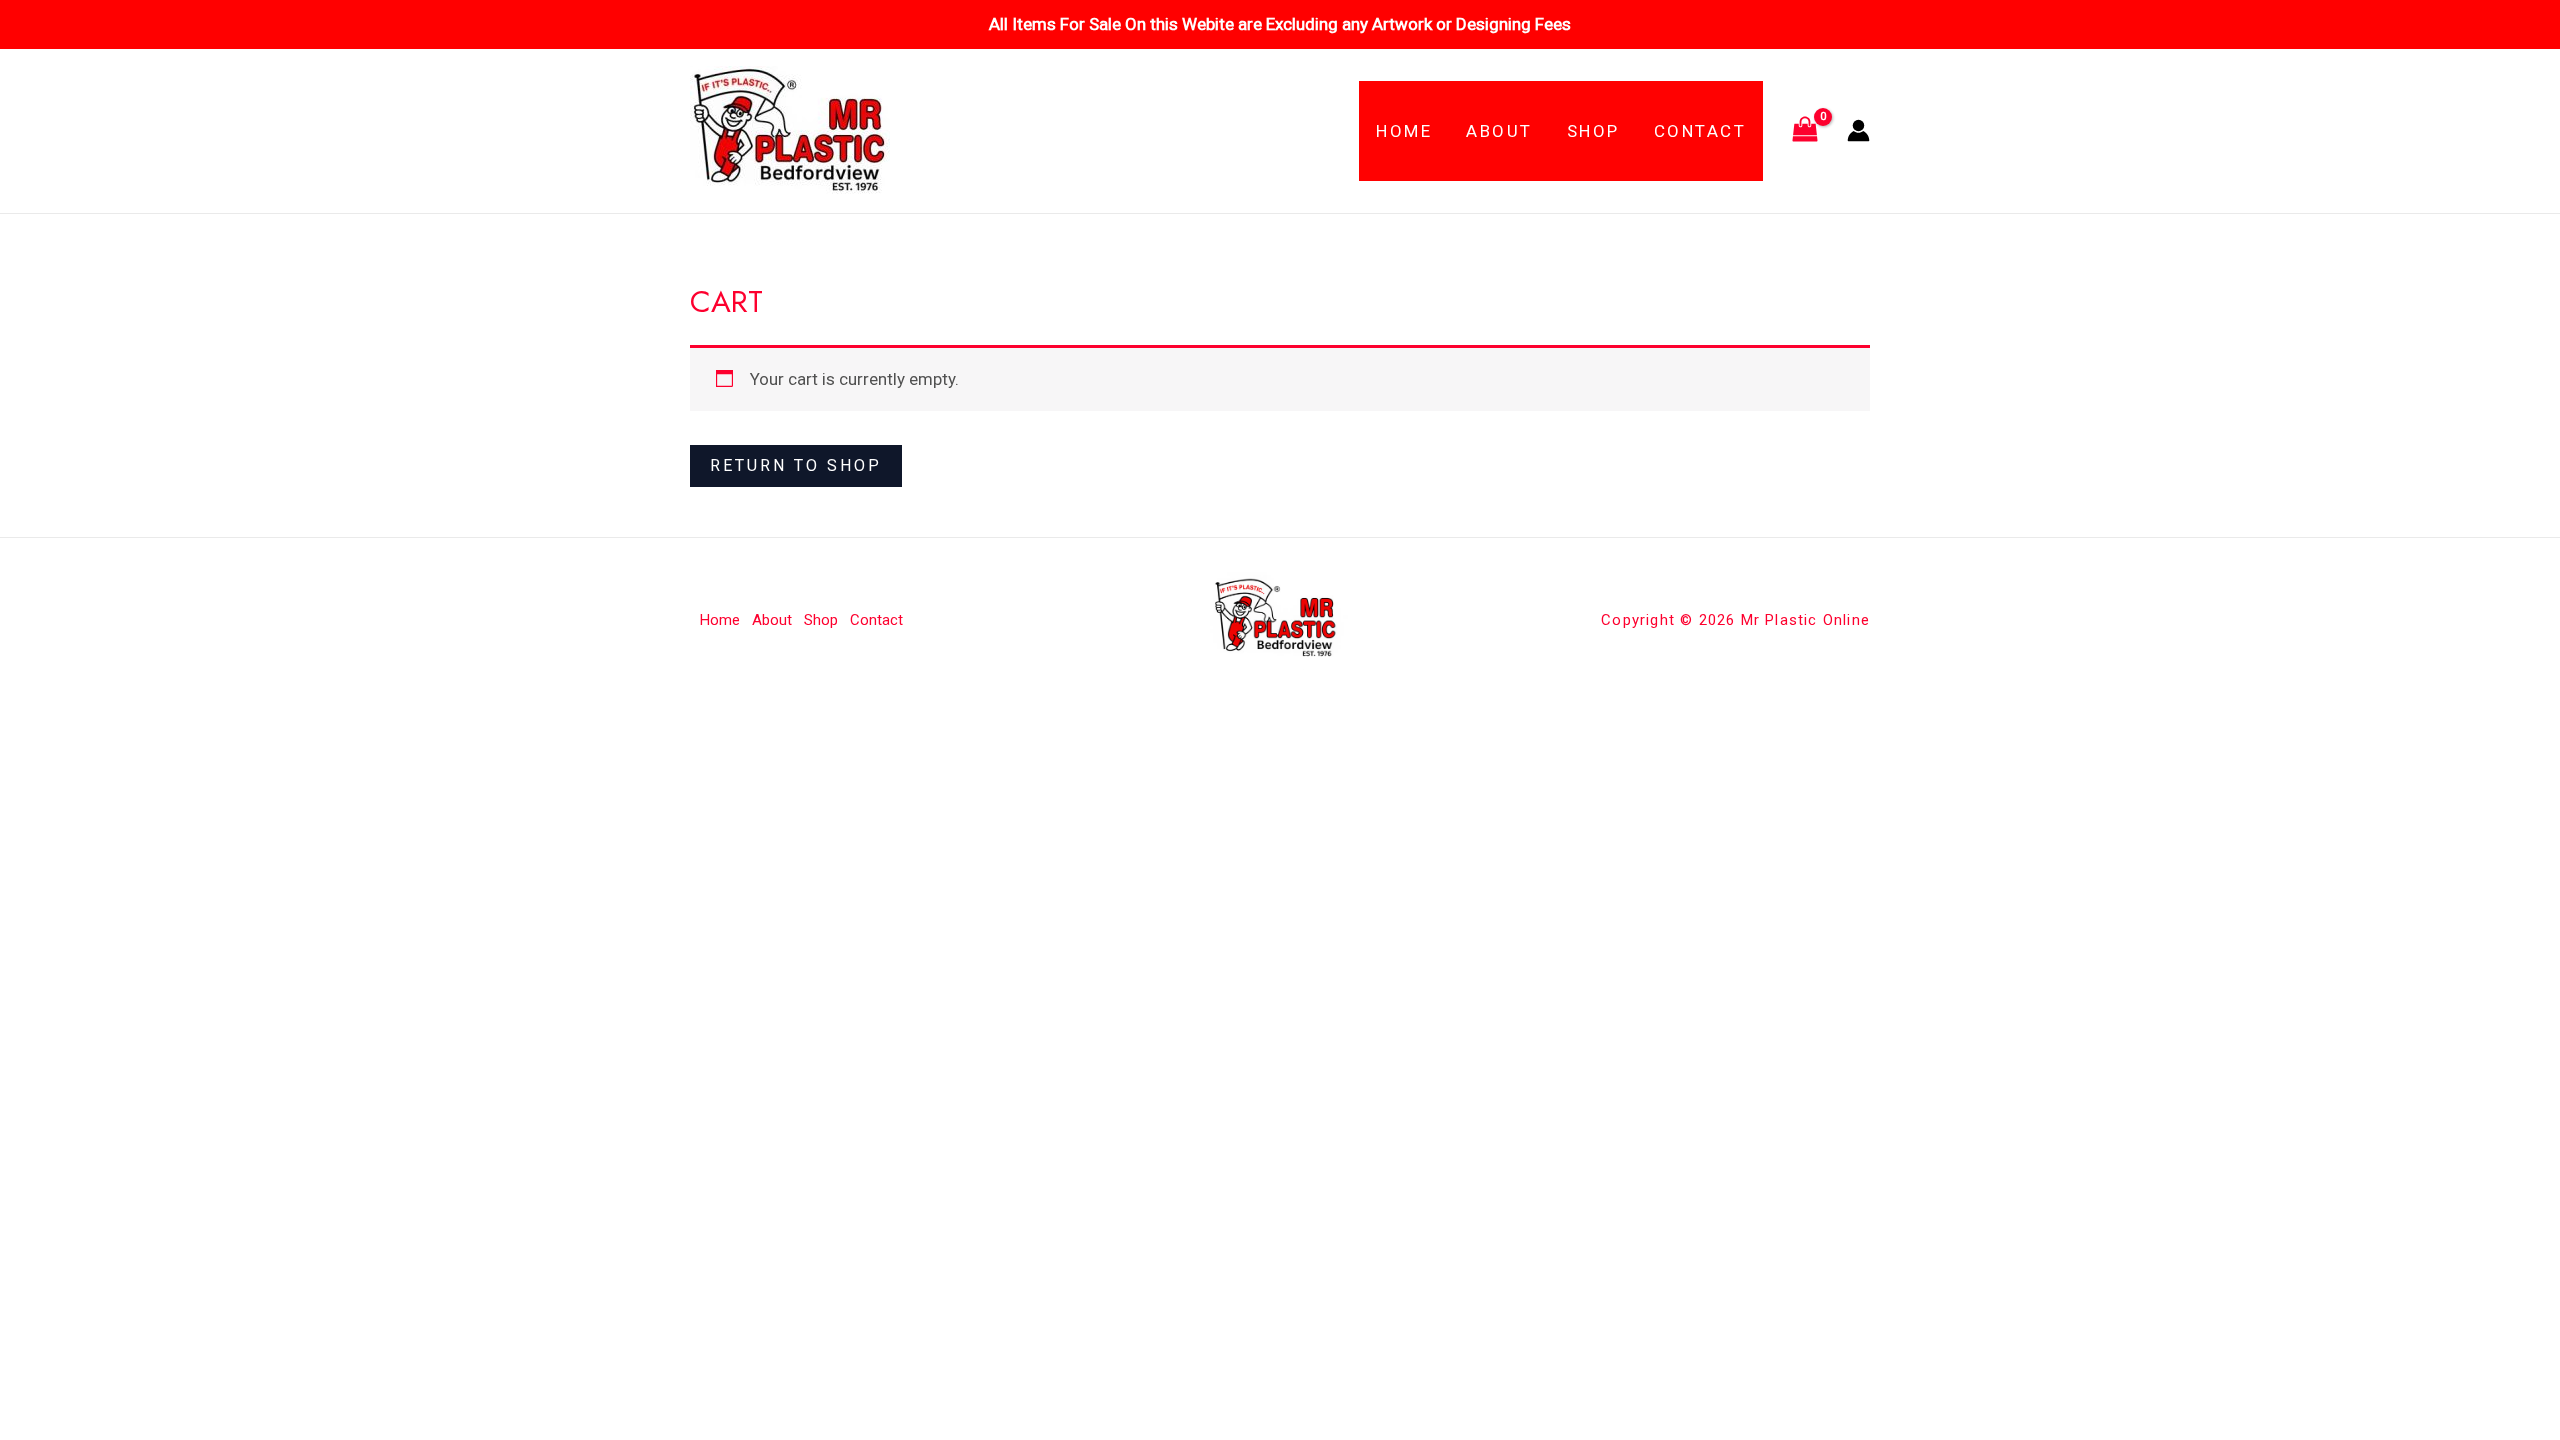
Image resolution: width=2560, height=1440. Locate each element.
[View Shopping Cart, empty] (1805, 131)
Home (1404, 131)
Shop (1593, 131)
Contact (1700, 131)
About (1499, 131)
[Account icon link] (1858, 130)
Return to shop (796, 465)
